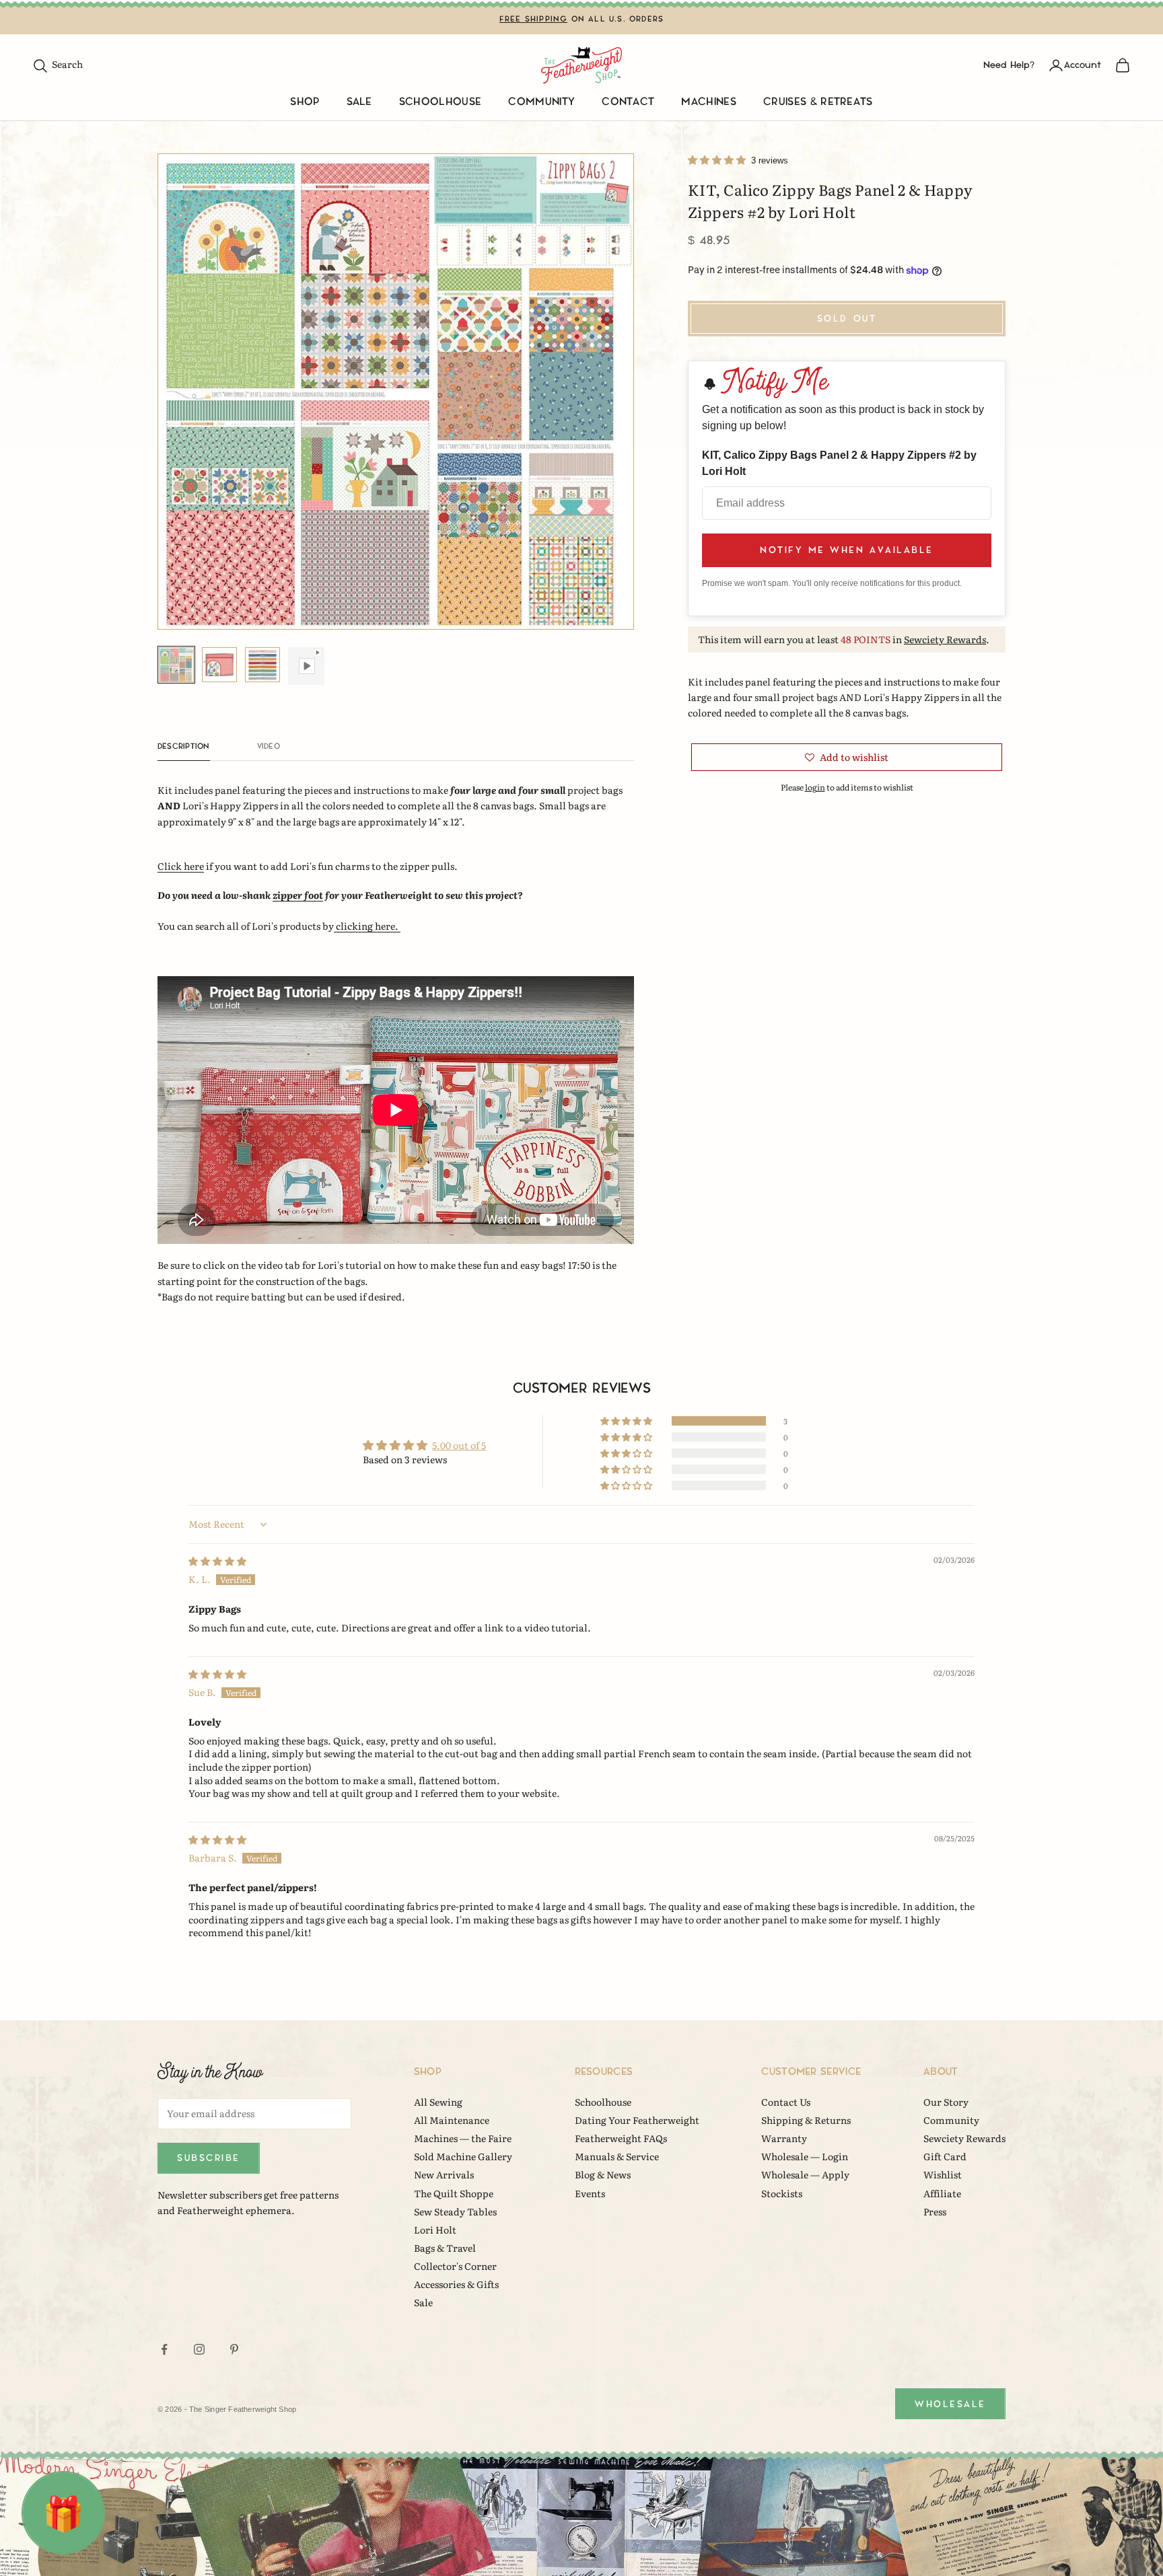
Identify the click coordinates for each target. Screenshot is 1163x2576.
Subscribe (209, 2158)
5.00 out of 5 (459, 1445)
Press (935, 2211)
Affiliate (942, 2193)
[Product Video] (306, 666)
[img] (217, 1561)
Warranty (784, 2138)
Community (541, 102)
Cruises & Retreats (818, 102)
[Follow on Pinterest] (234, 2349)
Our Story (946, 2102)
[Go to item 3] (262, 665)
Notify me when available (846, 550)
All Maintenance (452, 2120)
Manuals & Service (617, 2156)
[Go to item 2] (219, 665)
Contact (628, 102)
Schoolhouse (440, 102)
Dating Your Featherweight (637, 2120)
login (815, 787)
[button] (718, 159)
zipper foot (298, 895)
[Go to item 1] (176, 665)
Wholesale (950, 2404)
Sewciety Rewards (945, 639)
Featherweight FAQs (621, 2138)
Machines (709, 102)
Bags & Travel (445, 2248)
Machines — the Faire (463, 2138)
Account (1083, 65)
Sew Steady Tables (455, 2211)
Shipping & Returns (806, 2120)
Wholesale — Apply (805, 2174)
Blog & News (603, 2174)
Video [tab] (269, 746)
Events (590, 2193)
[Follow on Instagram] (199, 2349)
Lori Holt (435, 2230)
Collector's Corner (455, 2266)
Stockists (782, 2193)
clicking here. (367, 926)
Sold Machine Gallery (463, 2156)
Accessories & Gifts (456, 2284)
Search (58, 64)
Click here (181, 866)
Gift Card (945, 2156)
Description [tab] (184, 746)
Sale (359, 102)
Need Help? (1009, 65)
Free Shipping (534, 19)
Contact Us (786, 2102)
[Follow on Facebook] (164, 2349)
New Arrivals (444, 2174)
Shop (305, 102)
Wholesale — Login (805, 2156)
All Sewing (438, 2102)
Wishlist (943, 2174)
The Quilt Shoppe (454, 2193)
